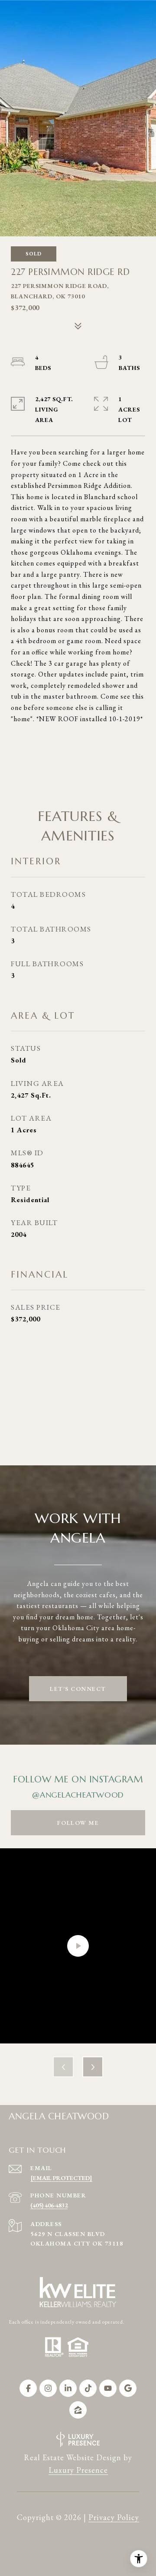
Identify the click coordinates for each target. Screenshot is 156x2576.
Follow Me (78, 1823)
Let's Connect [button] (78, 1689)
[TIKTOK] (88, 2388)
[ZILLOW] (78, 2410)
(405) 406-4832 (49, 2205)
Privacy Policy (114, 2517)
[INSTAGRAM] (48, 2388)
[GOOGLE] (128, 2388)
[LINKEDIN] (68, 2388)
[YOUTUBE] (108, 2388)
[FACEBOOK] (28, 2388)
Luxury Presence (78, 2470)
